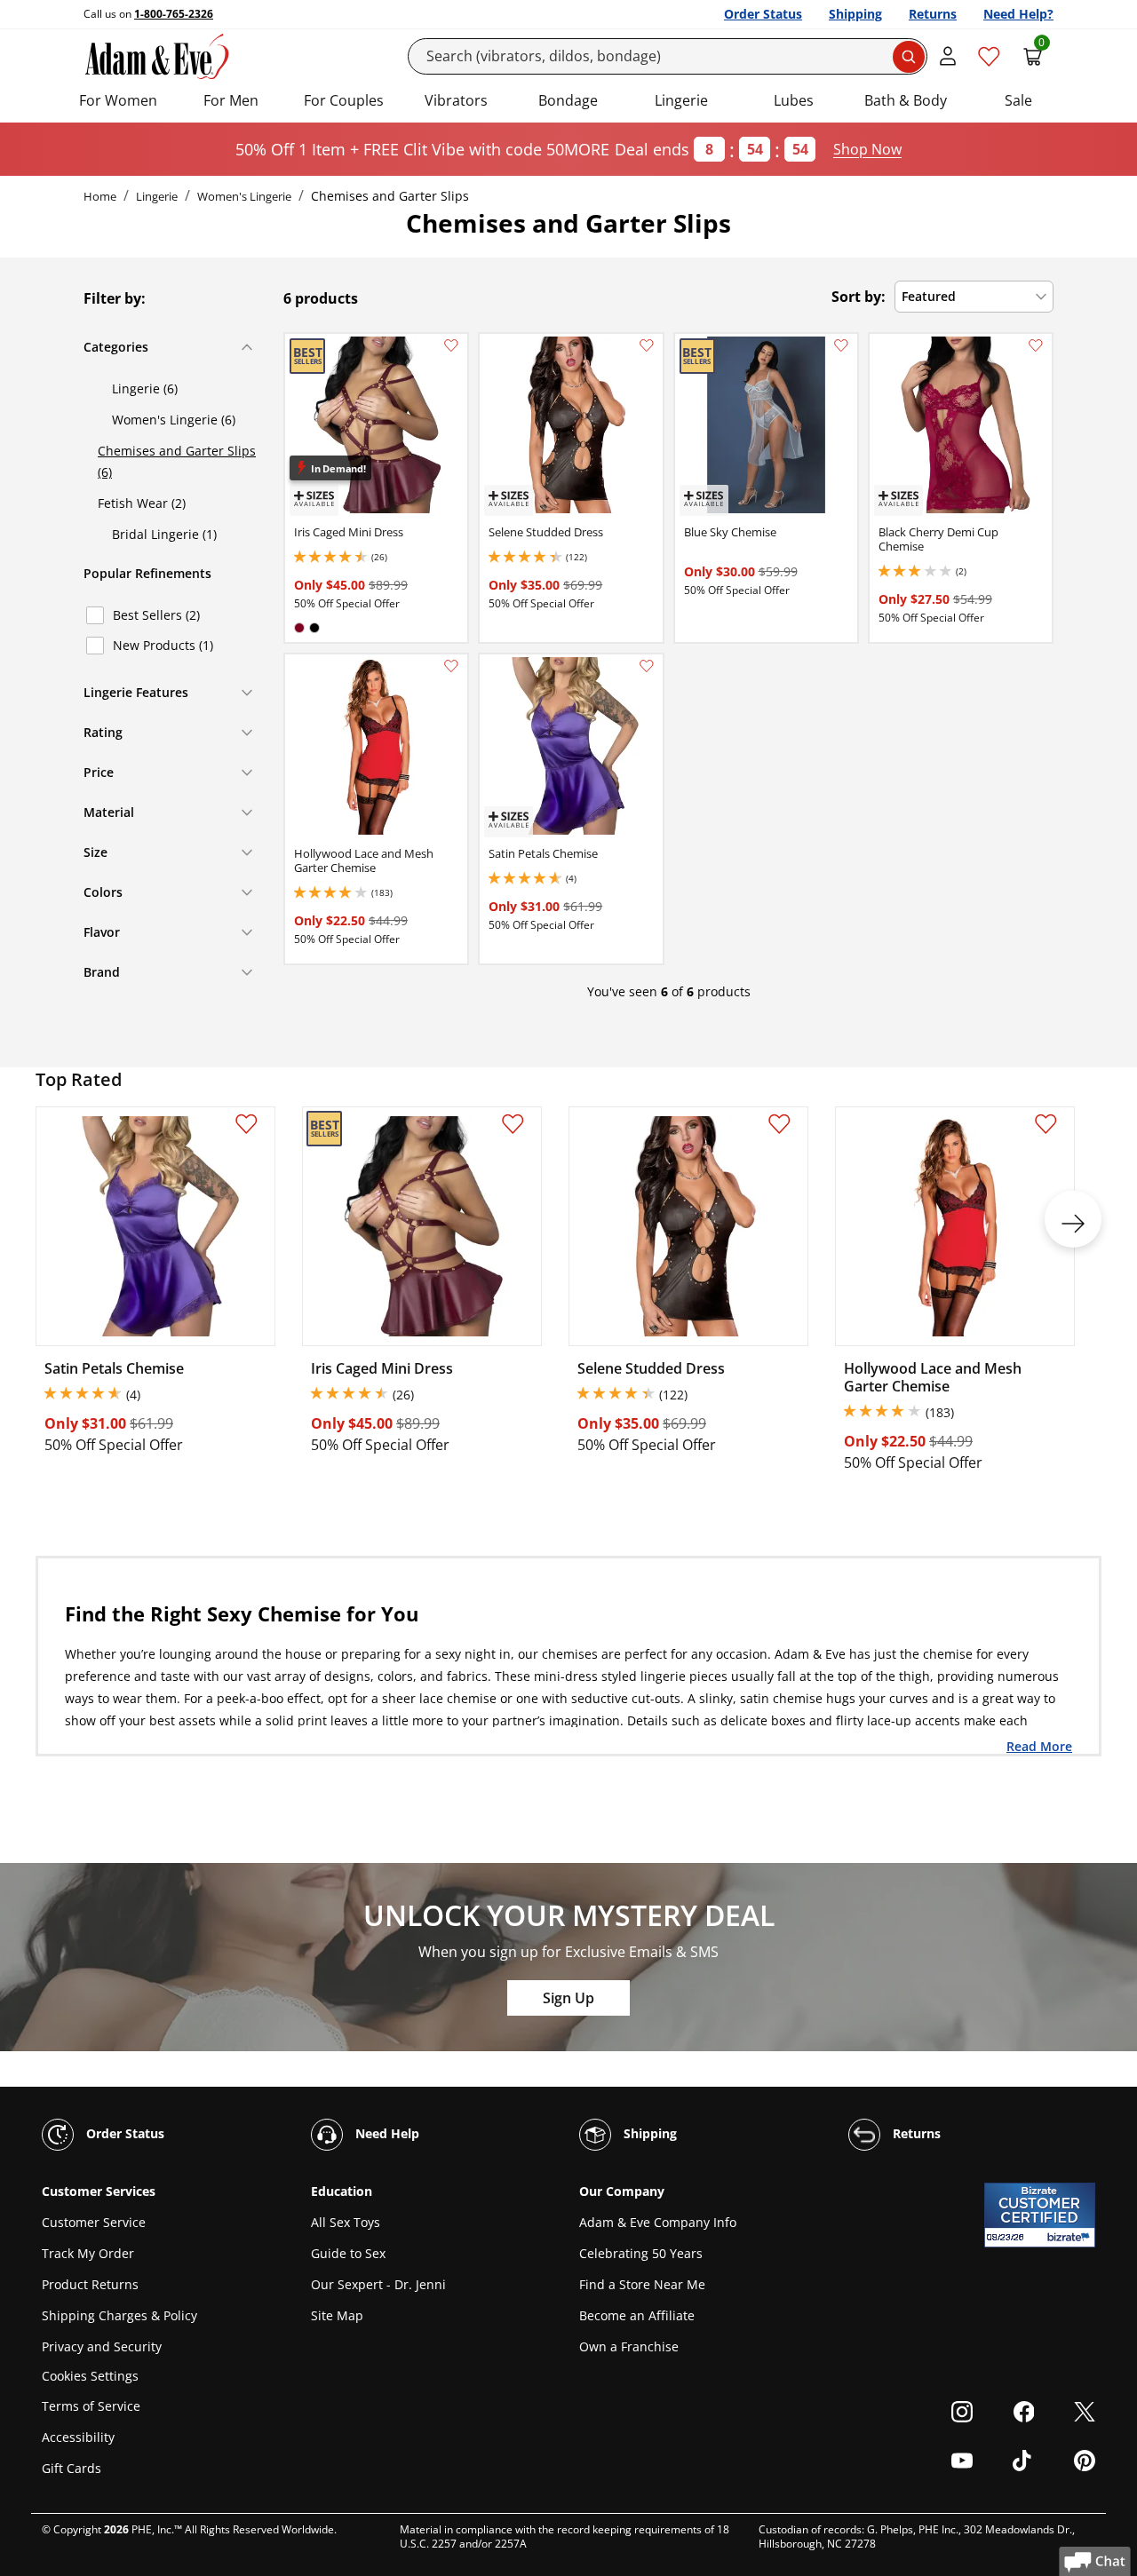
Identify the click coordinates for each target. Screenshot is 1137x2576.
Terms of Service (91, 2406)
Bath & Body (906, 100)
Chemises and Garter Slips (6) (177, 461)
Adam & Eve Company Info (658, 2222)
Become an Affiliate (637, 2315)
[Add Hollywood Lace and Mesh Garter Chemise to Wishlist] (451, 666)
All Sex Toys (346, 2222)
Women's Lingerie (244, 196)
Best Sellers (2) (156, 615)
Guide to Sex (348, 2253)
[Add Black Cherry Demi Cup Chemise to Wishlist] (1036, 345)
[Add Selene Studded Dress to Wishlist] (647, 345)
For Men (231, 100)
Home (100, 196)
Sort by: (859, 297)
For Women (118, 100)
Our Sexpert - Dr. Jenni (378, 2284)
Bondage (568, 100)
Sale (1018, 100)
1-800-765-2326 (174, 14)
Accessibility (78, 2437)
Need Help (386, 2133)
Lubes (794, 100)
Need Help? (1018, 14)
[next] (1073, 1219)
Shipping (855, 14)
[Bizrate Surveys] (1071, 2237)
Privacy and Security (102, 2346)
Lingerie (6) (145, 388)
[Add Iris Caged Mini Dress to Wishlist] (451, 345)
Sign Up (568, 1998)
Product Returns (90, 2284)
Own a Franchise (629, 2346)
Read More (1039, 1746)
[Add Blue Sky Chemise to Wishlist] (841, 345)
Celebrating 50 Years (641, 2253)
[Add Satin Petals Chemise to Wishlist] (647, 666)
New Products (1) (163, 645)
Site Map (337, 2315)
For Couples (344, 100)
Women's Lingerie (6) (174, 420)
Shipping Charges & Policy (119, 2315)
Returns (933, 14)
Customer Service (94, 2222)
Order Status (763, 14)
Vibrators (456, 100)
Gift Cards (72, 2468)
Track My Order (88, 2253)
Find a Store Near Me (642, 2284)
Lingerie (681, 100)
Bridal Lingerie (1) (164, 534)
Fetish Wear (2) (142, 503)
